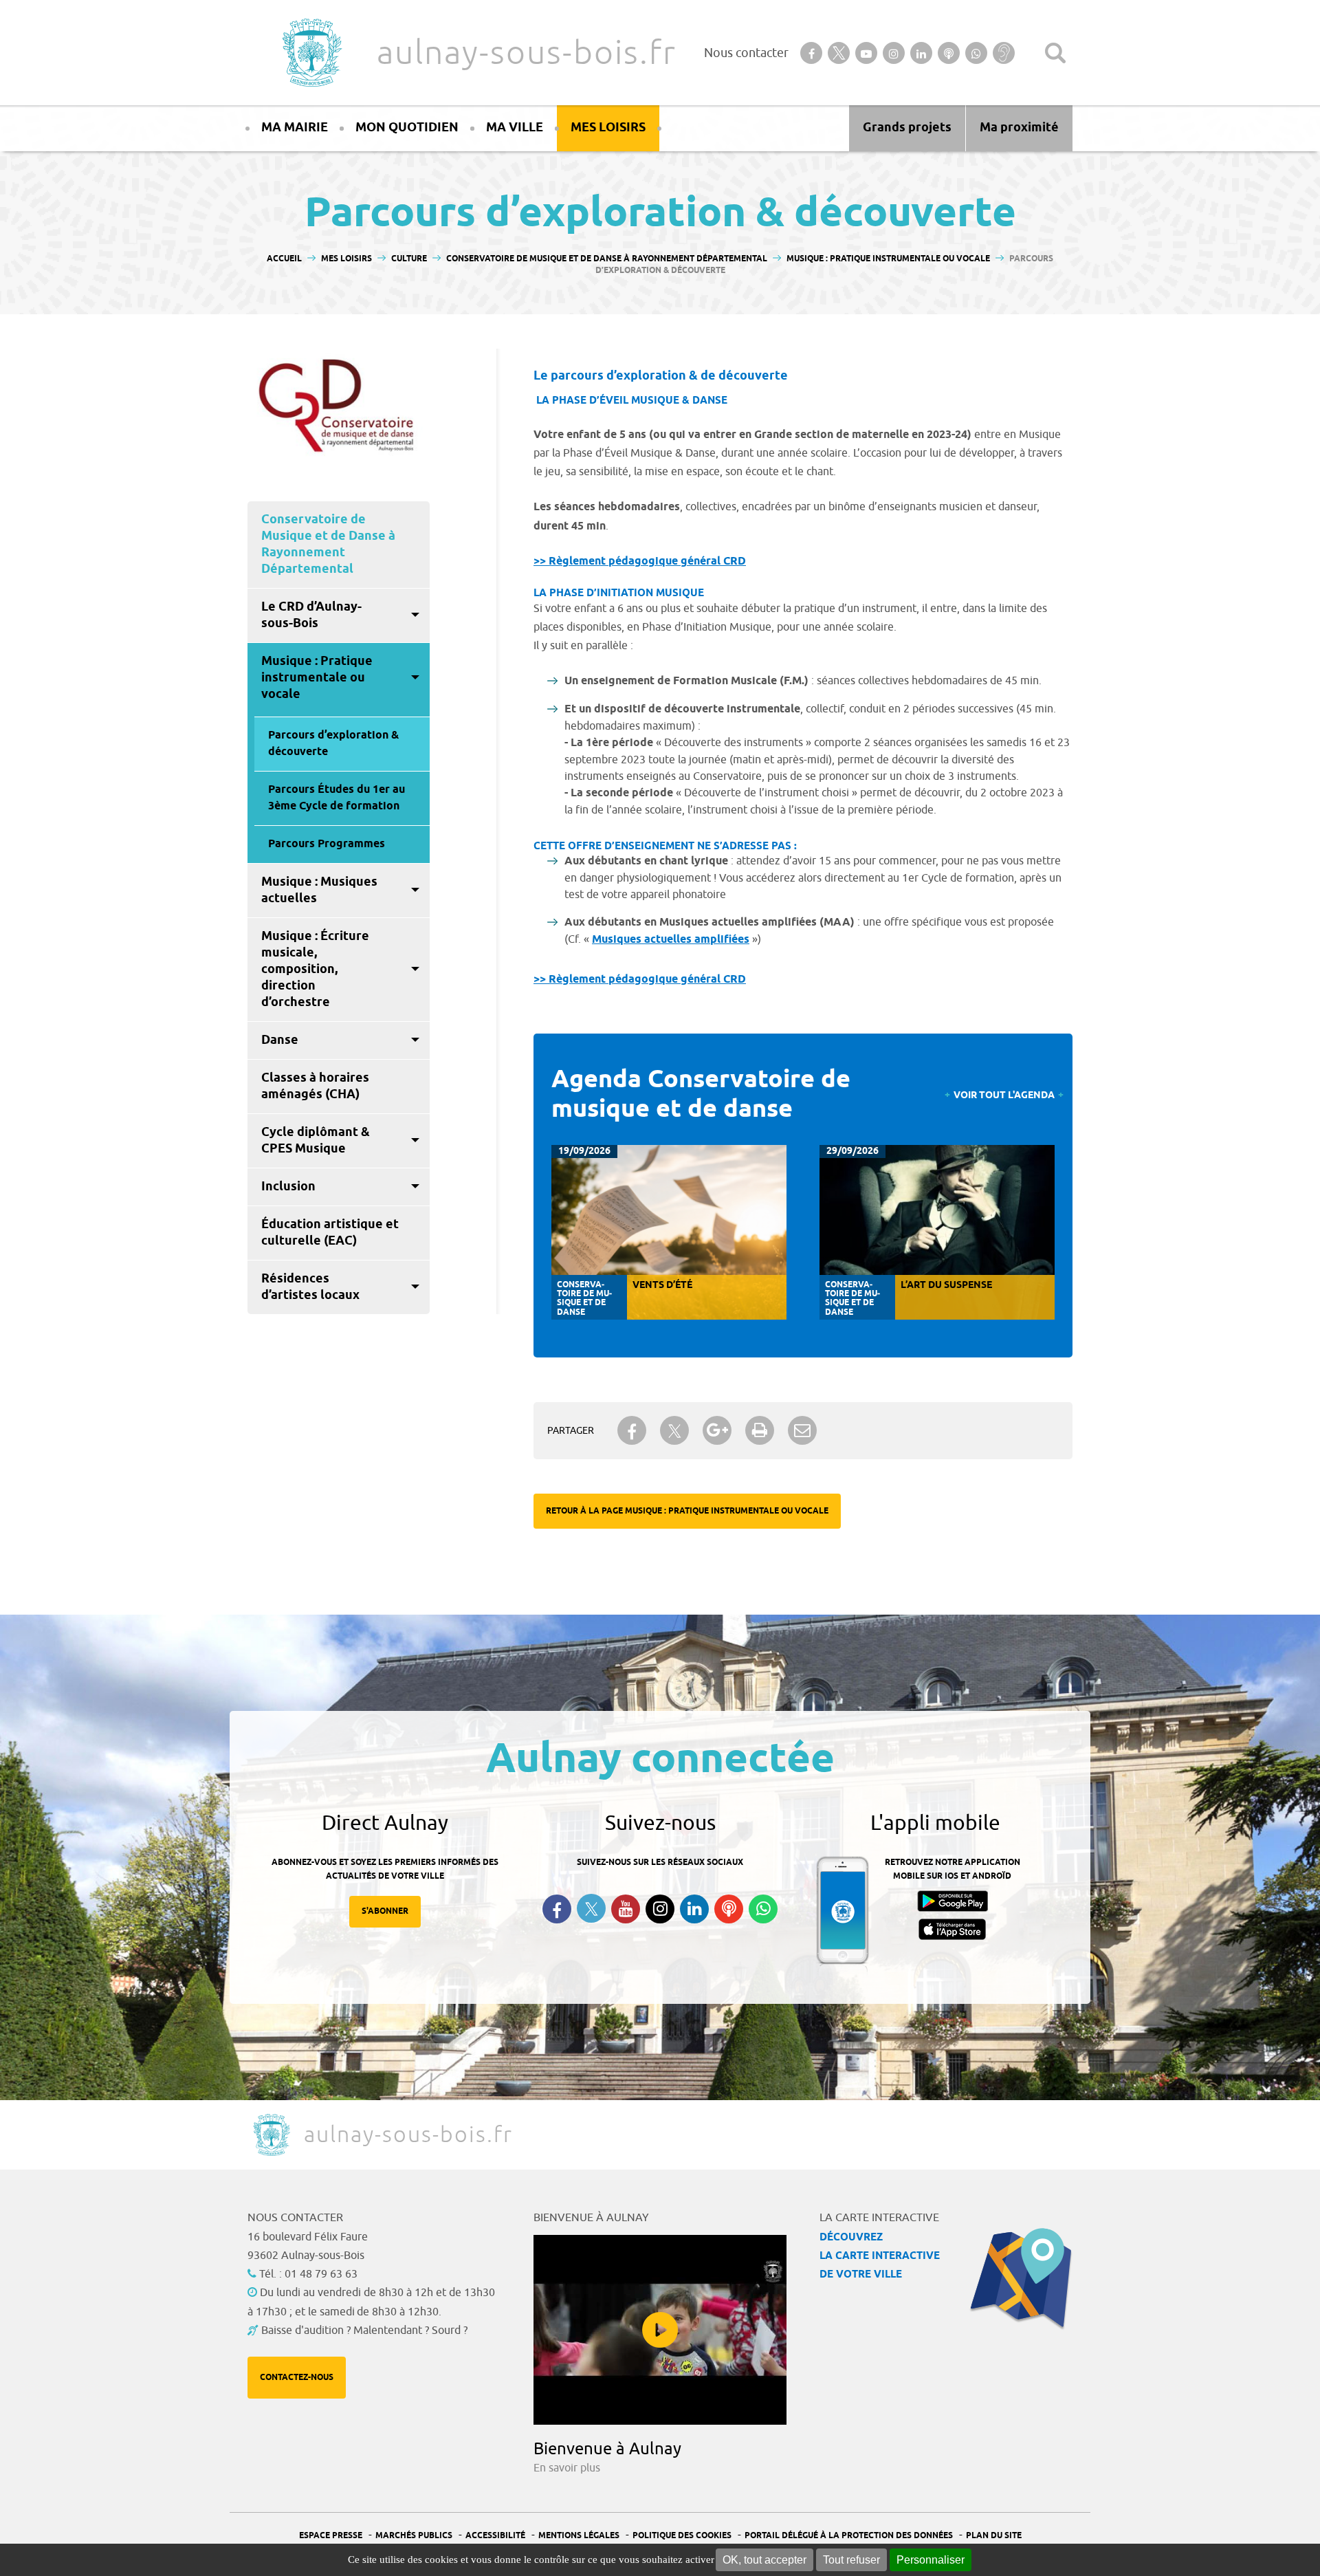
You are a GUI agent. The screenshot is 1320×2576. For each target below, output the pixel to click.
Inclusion (288, 1187)
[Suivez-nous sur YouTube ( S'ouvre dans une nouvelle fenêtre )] (626, 1909)
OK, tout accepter (764, 2560)
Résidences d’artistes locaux (310, 1287)
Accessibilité (495, 2536)
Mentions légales (579, 2536)
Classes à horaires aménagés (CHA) (315, 1087)
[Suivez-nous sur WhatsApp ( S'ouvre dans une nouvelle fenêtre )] (763, 1909)
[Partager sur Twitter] (674, 1431)
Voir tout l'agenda (1004, 1096)
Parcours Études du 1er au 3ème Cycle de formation (337, 798)
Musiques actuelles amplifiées (671, 940)
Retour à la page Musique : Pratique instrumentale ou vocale (687, 1511)
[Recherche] (1055, 53)
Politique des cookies (682, 2536)
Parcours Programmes (327, 844)
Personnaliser (931, 2560)
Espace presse (331, 2536)
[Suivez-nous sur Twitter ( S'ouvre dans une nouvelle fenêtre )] (591, 1909)
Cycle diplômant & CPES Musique (316, 1141)
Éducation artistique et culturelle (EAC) (330, 1233)
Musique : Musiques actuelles (319, 891)
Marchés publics (414, 2536)
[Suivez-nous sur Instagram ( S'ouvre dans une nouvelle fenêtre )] (660, 1909)
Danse (280, 1040)
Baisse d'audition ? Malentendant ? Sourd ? (364, 2331)
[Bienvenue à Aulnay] (660, 2330)
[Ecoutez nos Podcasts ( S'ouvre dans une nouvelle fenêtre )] (729, 1909)
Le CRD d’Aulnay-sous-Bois (311, 615)
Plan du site (994, 2536)
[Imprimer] (760, 1430)
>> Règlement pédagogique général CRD (640, 561)
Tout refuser (851, 2560)
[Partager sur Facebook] (632, 1430)
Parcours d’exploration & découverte (333, 744)
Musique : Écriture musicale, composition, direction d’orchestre (315, 970)
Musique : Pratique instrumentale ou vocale (317, 678)
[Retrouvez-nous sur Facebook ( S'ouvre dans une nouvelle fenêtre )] (557, 1909)
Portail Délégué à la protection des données (849, 2536)
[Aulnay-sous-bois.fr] (311, 53)
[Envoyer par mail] (802, 1430)
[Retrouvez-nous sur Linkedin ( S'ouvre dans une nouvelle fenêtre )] (694, 1909)
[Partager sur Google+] (717, 1430)
